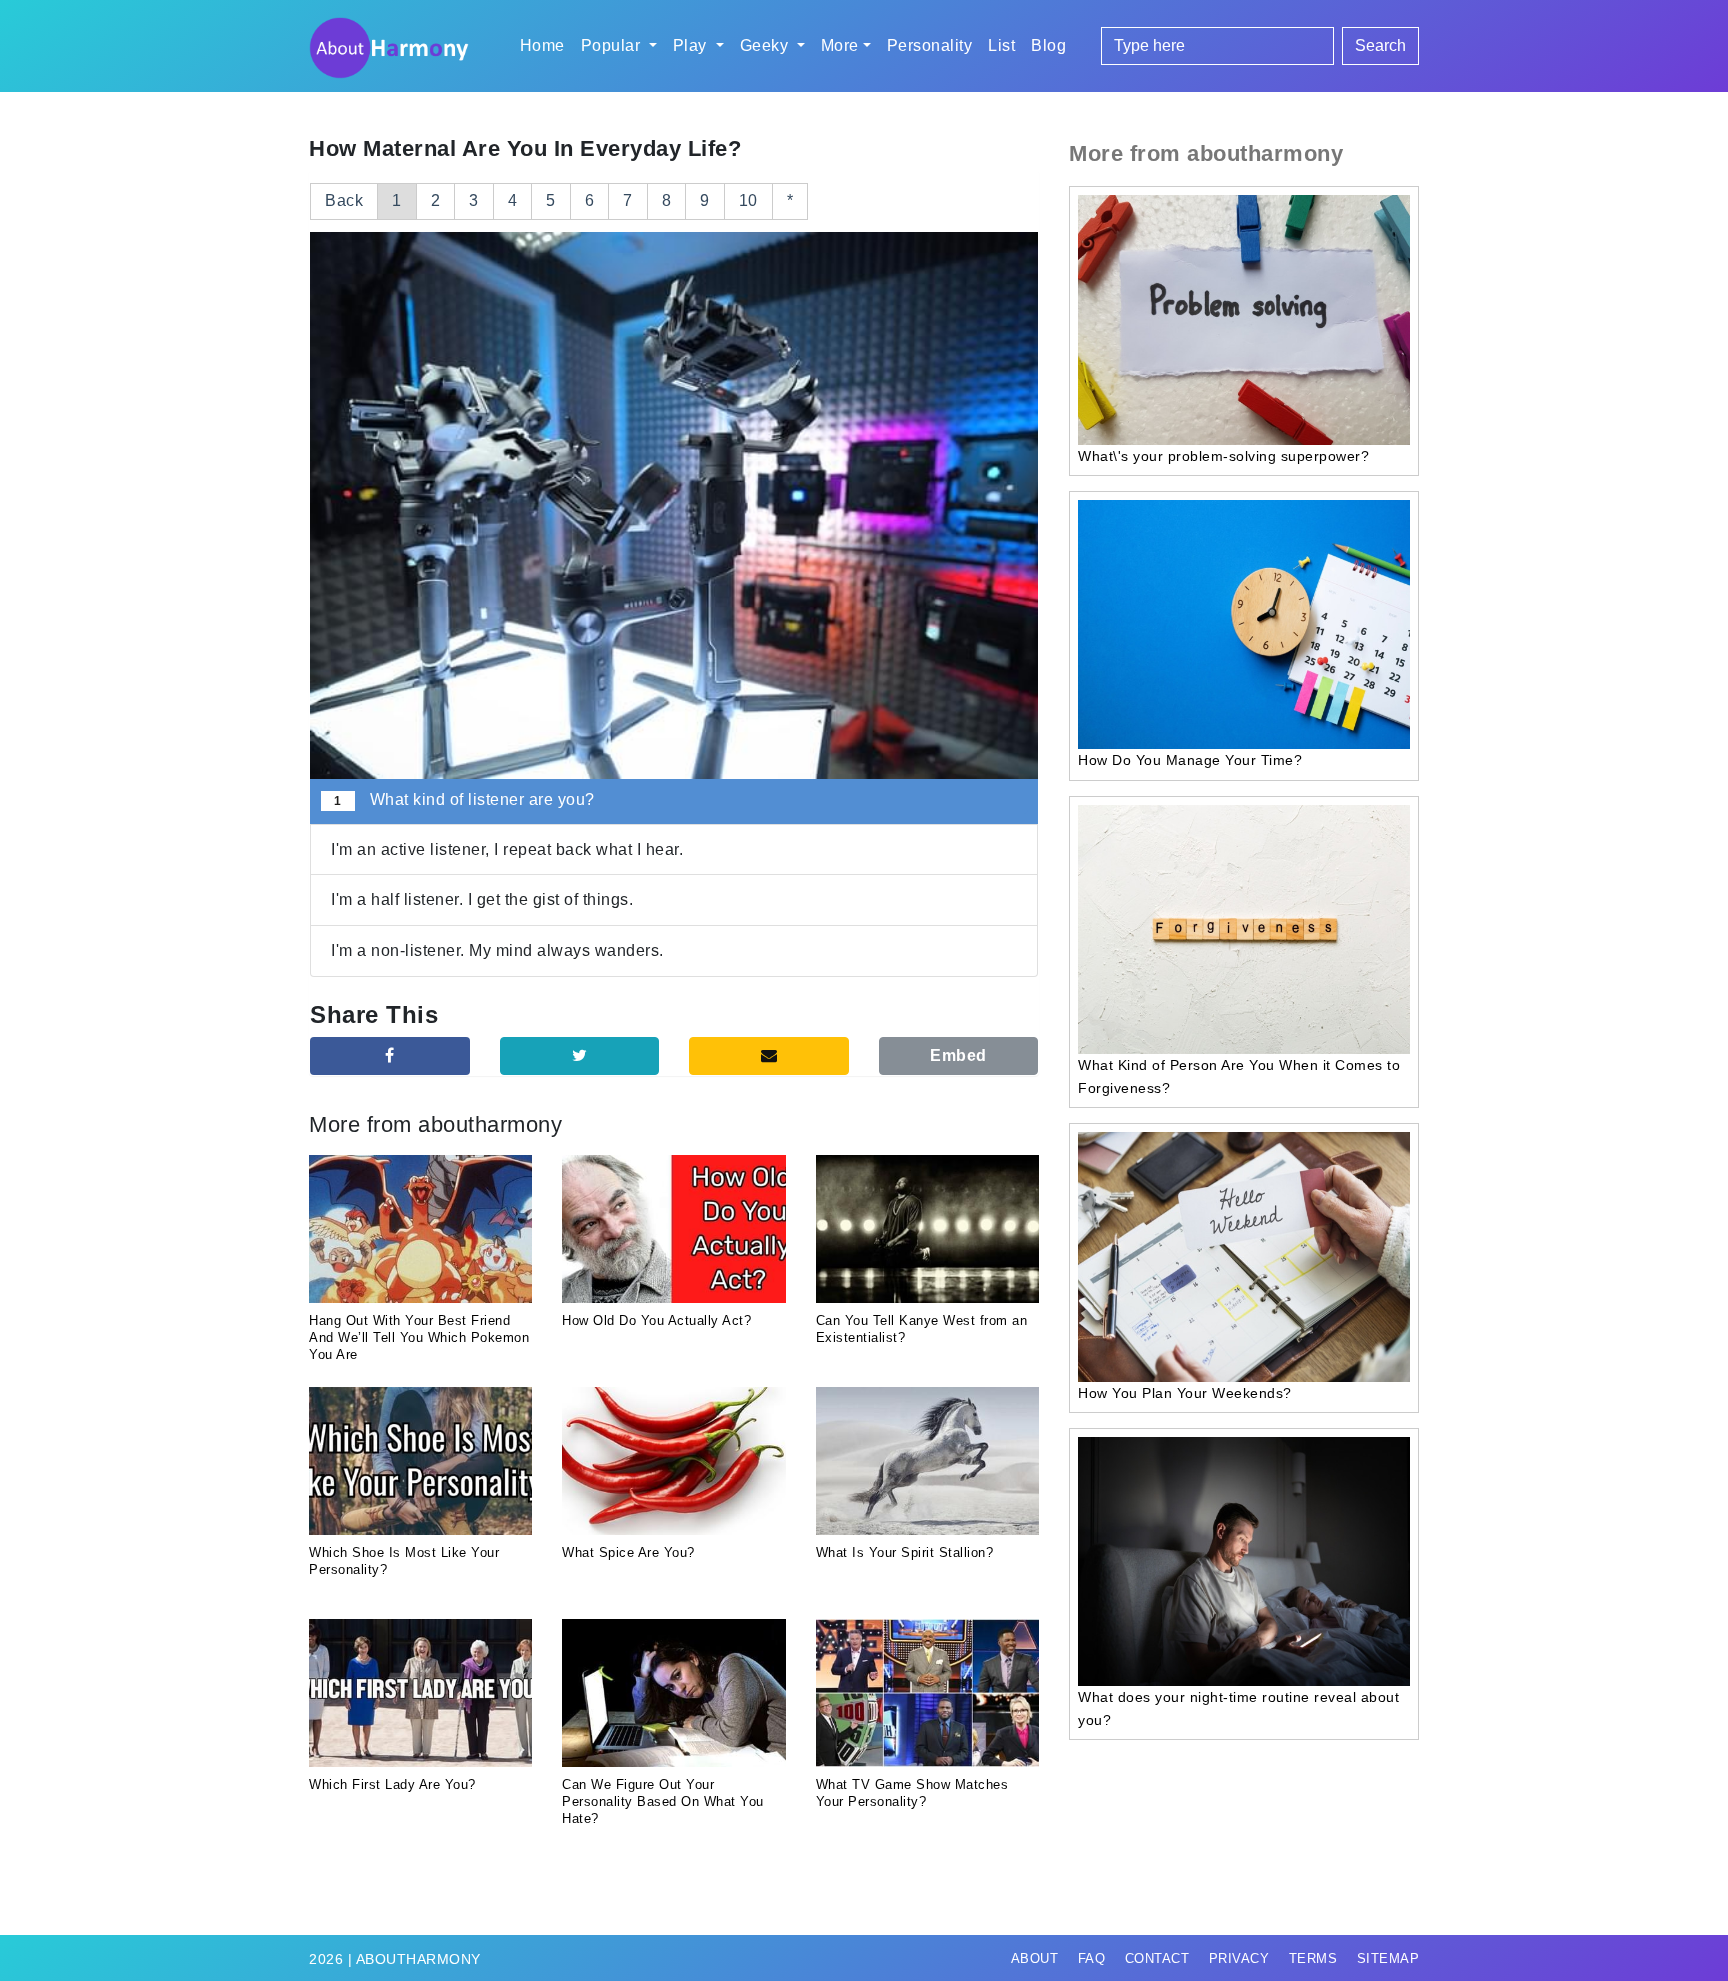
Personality (930, 45)
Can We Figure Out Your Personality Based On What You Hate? (663, 1801)
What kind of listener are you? (464, 799)
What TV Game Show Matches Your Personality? (912, 1793)
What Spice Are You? (628, 1552)
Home (542, 45)
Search (1380, 45)
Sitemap (1388, 1958)
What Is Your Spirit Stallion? (905, 1552)
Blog (1048, 45)
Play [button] (692, 45)
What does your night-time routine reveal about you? (1238, 1708)
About (1035, 1958)
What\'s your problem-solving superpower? (1223, 456)
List (1001, 45)
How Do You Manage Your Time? (1190, 760)
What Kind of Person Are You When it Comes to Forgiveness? (1239, 1076)
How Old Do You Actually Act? (656, 1320)
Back (344, 200)
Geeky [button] (766, 45)
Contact (1157, 1958)
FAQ (1092, 1958)
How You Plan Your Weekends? (1185, 1393)
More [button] (840, 45)
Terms (1313, 1958)
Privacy (1239, 1958)
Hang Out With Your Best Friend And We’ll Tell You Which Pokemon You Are (419, 1337)
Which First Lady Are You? (392, 1784)
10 (748, 200)
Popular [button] (613, 45)
